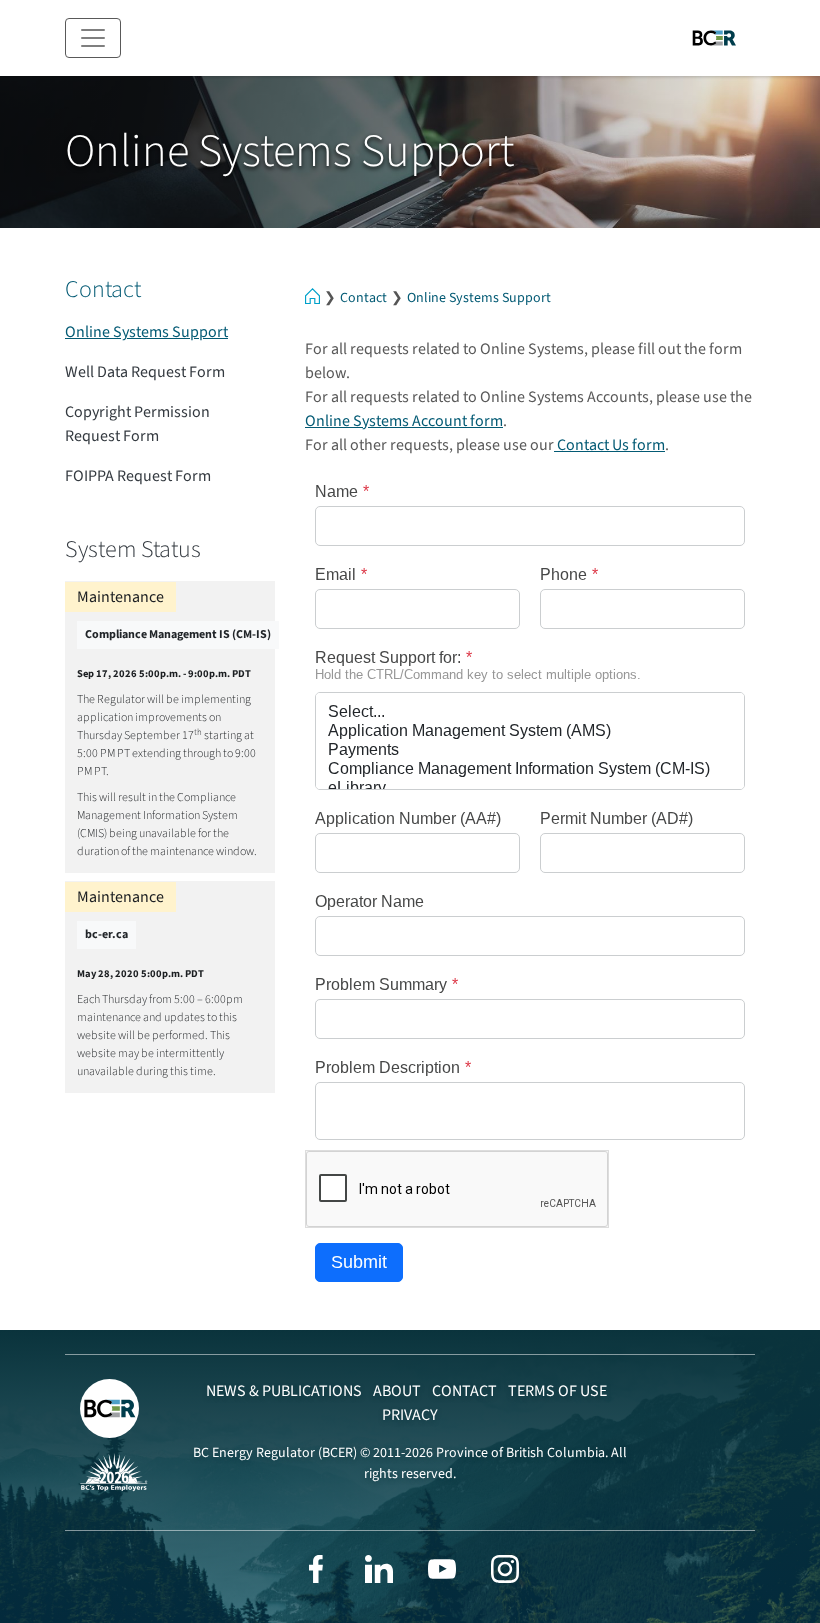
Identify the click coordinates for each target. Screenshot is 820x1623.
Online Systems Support (479, 298)
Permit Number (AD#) (616, 818)
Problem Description (387, 1067)
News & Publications (284, 1391)
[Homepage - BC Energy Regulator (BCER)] (714, 38)
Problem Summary (381, 984)
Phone (563, 574)
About (397, 1391)
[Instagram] (505, 1569)
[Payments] (530, 750)
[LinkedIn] (379, 1569)
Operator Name (369, 901)
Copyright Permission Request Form (137, 424)
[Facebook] (316, 1569)
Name (336, 491)
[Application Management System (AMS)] (530, 731)
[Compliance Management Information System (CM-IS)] (530, 769)
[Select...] (530, 712)
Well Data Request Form (145, 372)
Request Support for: (388, 657)
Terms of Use (557, 1391)
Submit (359, 1262)
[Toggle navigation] (93, 38)
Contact (363, 298)
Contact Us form (609, 445)
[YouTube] (442, 1569)
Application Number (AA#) (408, 818)
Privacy (410, 1415)
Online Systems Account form (404, 421)
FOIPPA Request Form (138, 476)
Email (335, 574)
